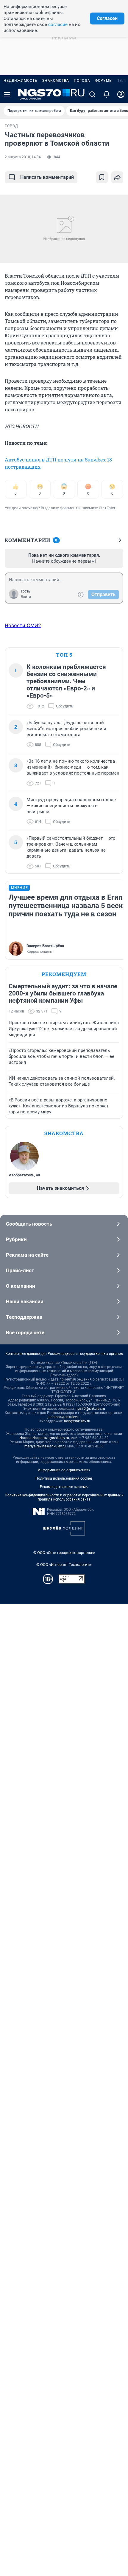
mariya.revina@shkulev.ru (45, 1446)
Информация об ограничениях (64, 1470)
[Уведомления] (107, 94)
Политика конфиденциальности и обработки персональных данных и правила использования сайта (64, 1497)
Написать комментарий (47, 177)
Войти (26, 597)
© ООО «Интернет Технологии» (64, 1565)
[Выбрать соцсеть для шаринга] (117, 177)
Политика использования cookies (64, 1478)
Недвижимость (21, 81)
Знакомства (56, 81)
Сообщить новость (29, 1224)
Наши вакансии (25, 1301)
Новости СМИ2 (23, 625)
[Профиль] (121, 94)
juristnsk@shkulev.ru (64, 1417)
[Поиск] (92, 94)
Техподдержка (24, 1317)
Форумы (104, 81)
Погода (82, 81)
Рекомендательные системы (64, 1487)
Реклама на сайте (27, 1255)
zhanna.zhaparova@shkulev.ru (44, 1438)
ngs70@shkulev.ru (90, 1409)
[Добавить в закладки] (102, 177)
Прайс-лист (20, 1270)
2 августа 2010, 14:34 (23, 157)
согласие (58, 24)
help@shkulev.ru (77, 1421)
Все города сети (25, 1332)
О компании (21, 1286)
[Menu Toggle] (7, 94)
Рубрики (16, 1239)
